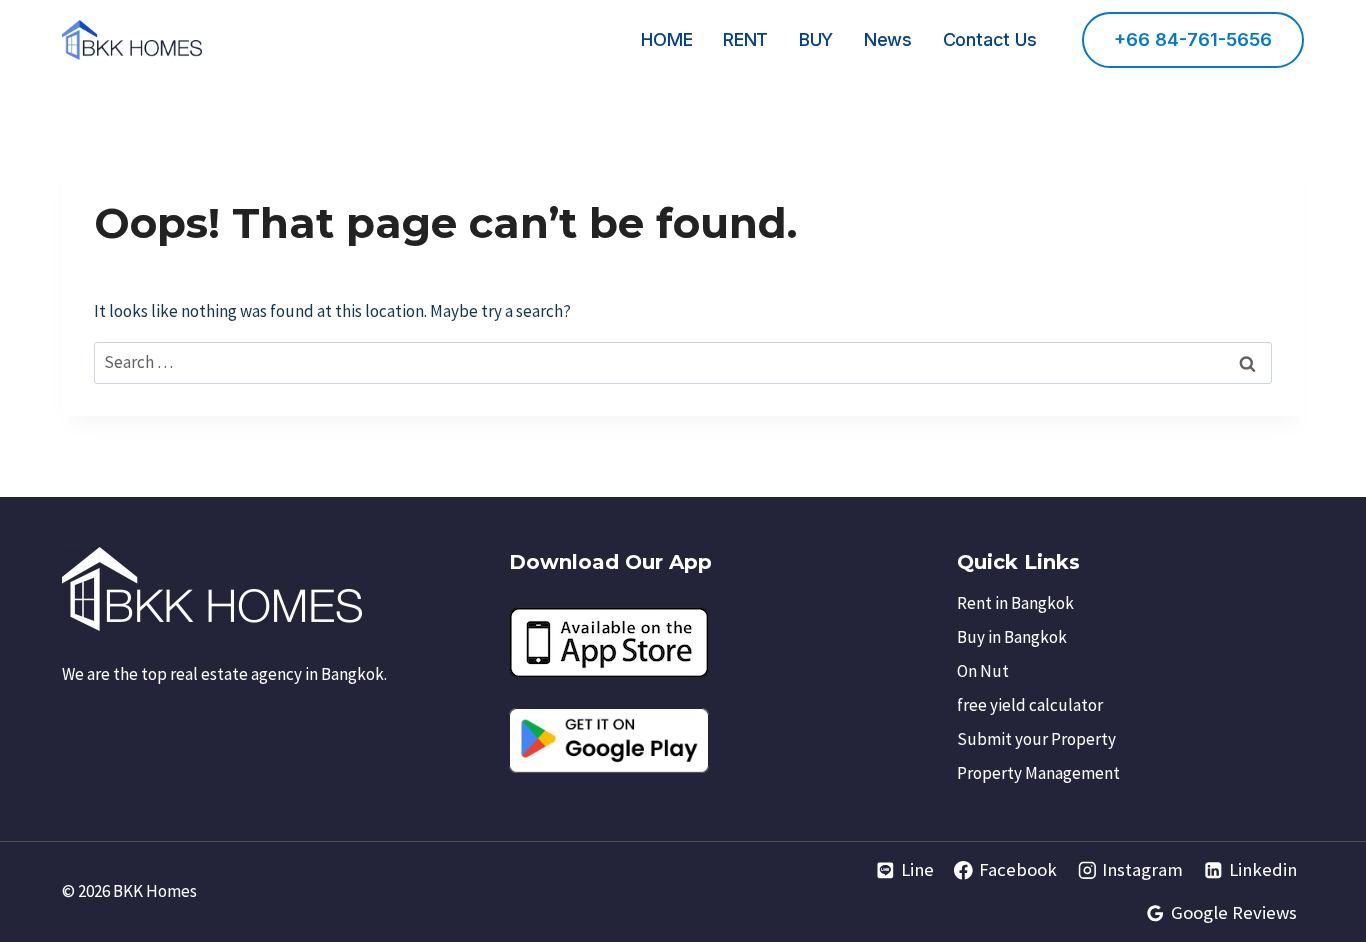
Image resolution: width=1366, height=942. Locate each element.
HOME (666, 39)
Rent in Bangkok (1015, 603)
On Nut (983, 671)
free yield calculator (1030, 705)
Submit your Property (1036, 739)
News (888, 39)
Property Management (1038, 773)
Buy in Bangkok (1012, 637)
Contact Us (990, 39)
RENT (745, 39)
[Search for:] (683, 362)
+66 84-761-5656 (1193, 39)
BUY (816, 39)
